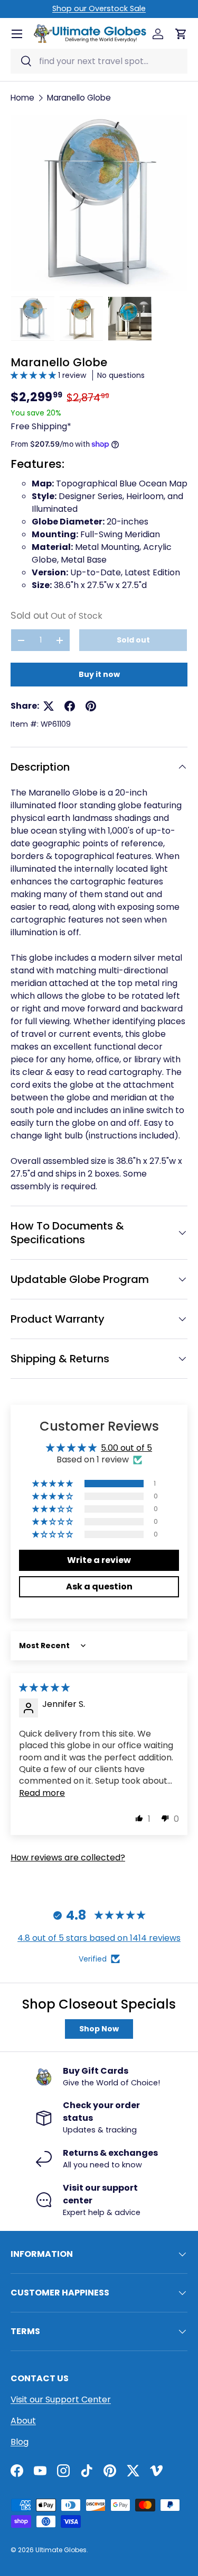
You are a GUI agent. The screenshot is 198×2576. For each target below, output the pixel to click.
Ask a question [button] (99, 1587)
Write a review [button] (99, 1560)
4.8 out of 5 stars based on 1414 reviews (99, 1938)
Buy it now (99, 674)
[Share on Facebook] (70, 706)
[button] (34, 375)
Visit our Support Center (61, 2399)
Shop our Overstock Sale (99, 8)
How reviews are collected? (68, 1858)
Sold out (133, 640)
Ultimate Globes (61, 2550)
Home (22, 98)
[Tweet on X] (49, 706)
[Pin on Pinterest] (91, 706)
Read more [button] (42, 1793)
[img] (44, 1688)
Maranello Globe (79, 98)
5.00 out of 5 (126, 1448)
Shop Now (99, 2029)
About (23, 2421)
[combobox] (99, 61)
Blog (20, 2442)
